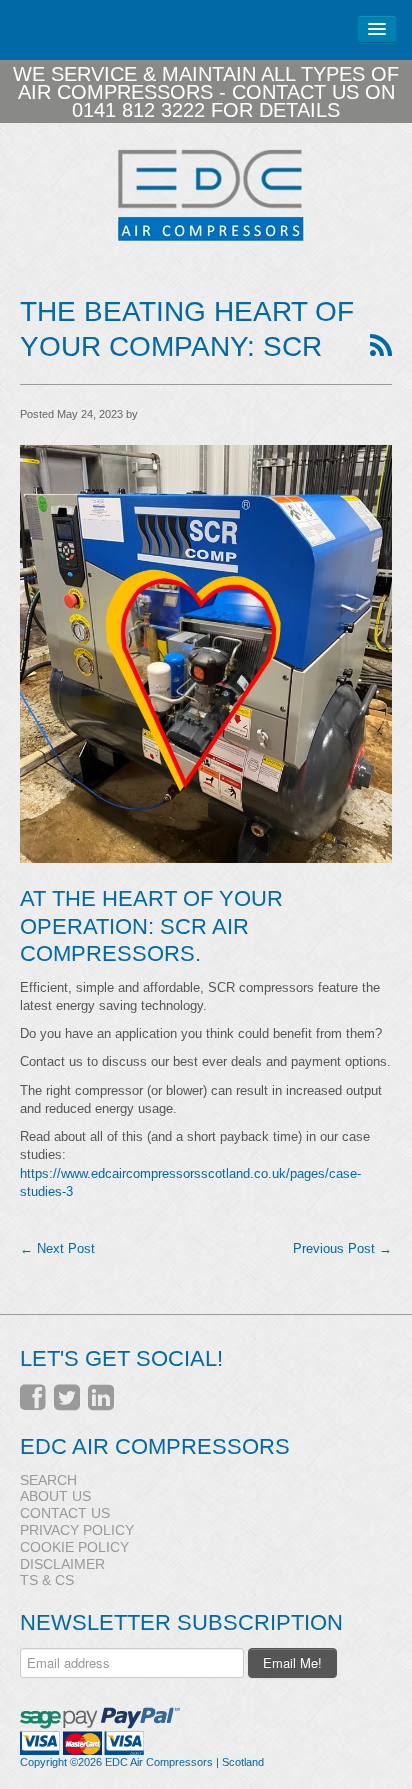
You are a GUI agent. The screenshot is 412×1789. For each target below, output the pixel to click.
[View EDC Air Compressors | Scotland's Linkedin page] (101, 1398)
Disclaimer (62, 1564)
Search (48, 1480)
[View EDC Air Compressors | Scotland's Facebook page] (33, 1398)
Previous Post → (342, 1248)
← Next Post (57, 1248)
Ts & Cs (47, 1580)
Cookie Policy (74, 1547)
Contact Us (65, 1513)
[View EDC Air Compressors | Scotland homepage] (206, 194)
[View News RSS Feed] (381, 346)
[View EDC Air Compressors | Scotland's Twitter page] (67, 1398)
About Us (55, 1496)
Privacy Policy (77, 1530)
